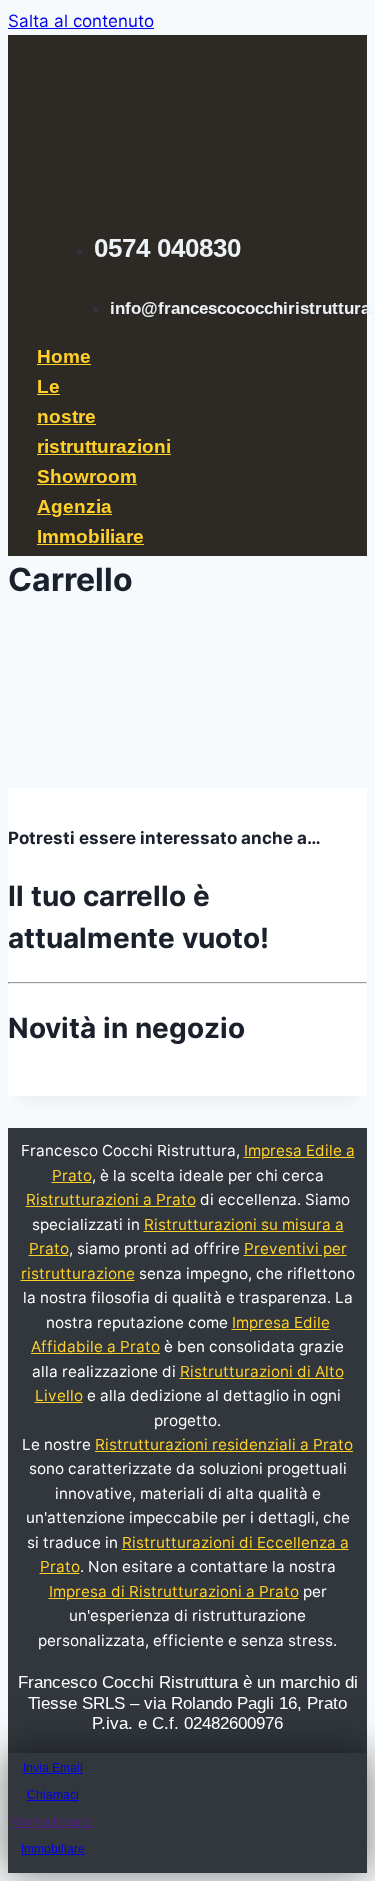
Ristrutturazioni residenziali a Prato (224, 1444)
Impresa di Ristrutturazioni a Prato (174, 1591)
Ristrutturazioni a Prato (111, 1199)
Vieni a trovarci (52, 1822)
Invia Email (53, 1768)
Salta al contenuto (81, 21)
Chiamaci (53, 1795)
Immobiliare (53, 1849)
